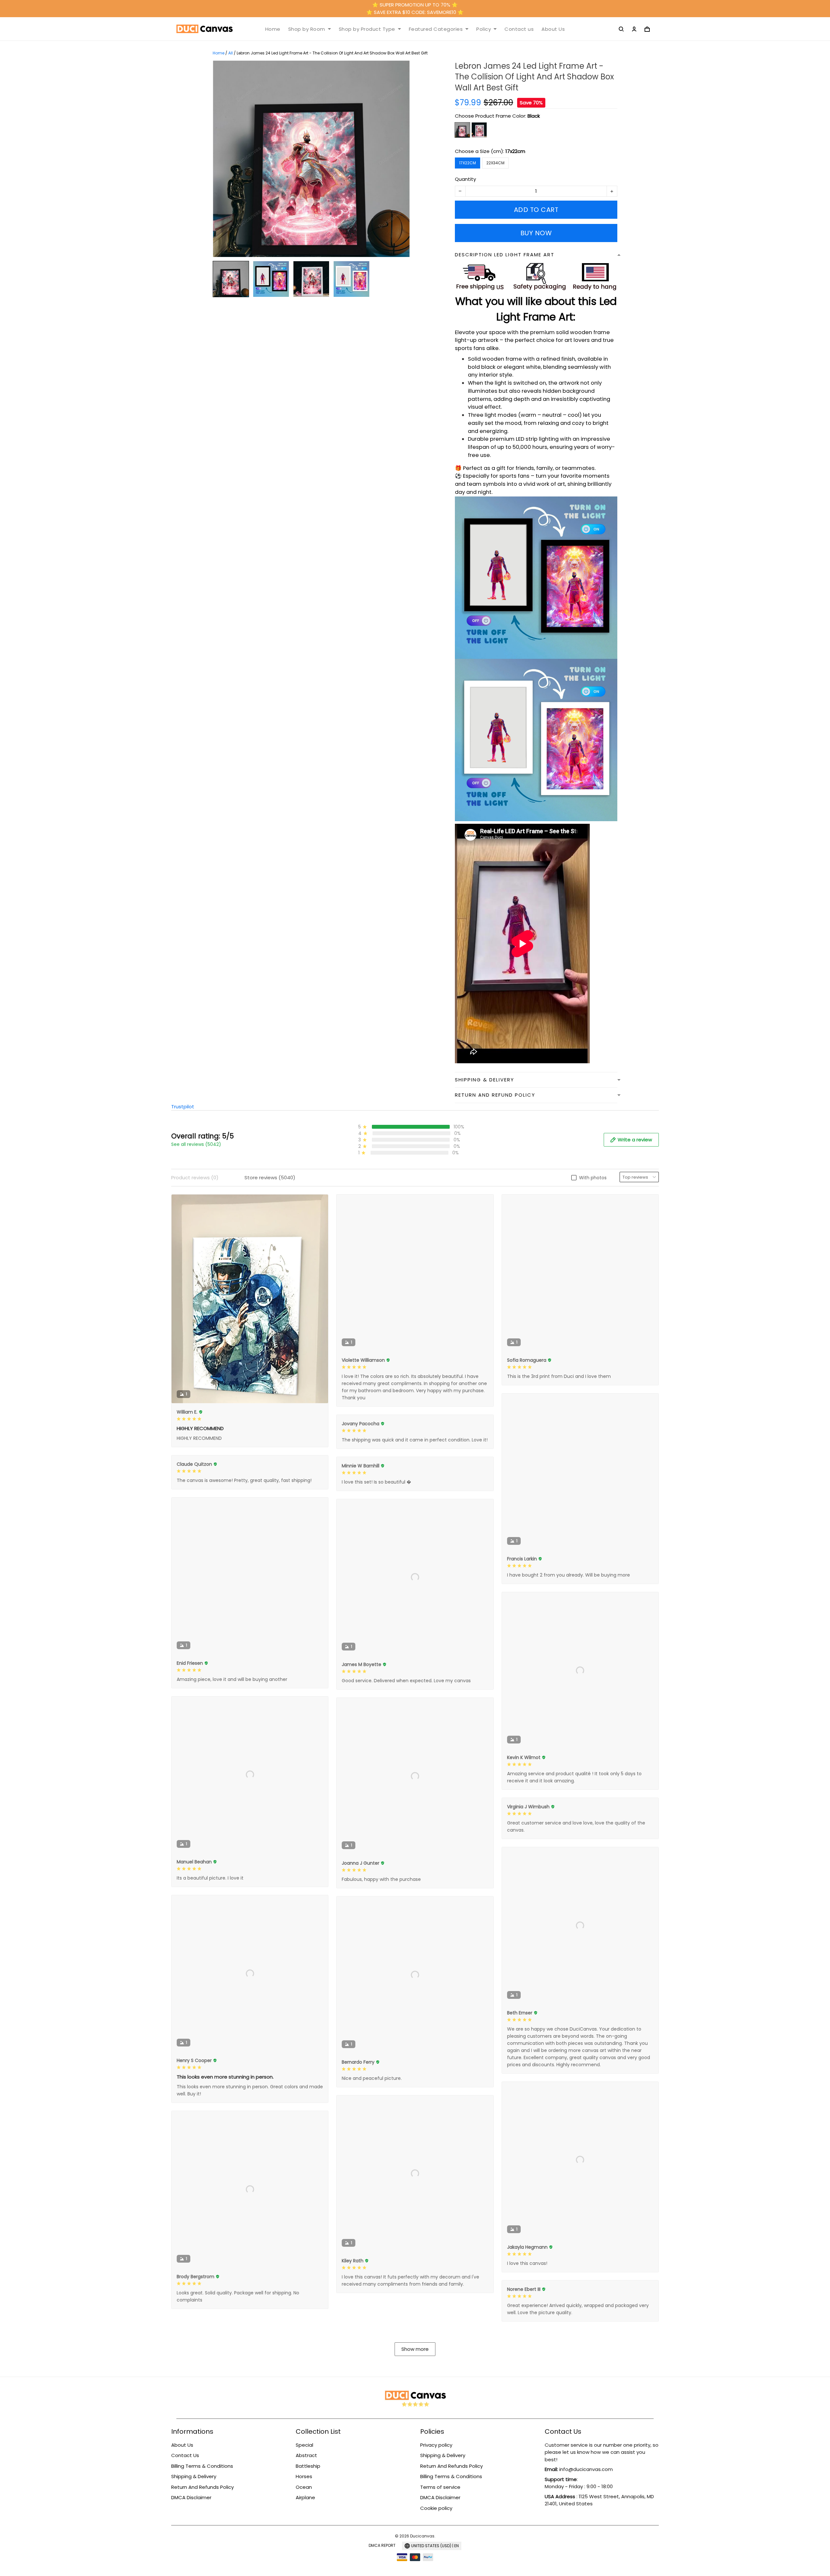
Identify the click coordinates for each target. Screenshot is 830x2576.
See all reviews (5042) (196, 1144)
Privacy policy (436, 2445)
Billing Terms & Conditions (202, 2466)
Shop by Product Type (367, 29)
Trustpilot (183, 1107)
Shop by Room (307, 29)
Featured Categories (436, 29)
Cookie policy (436, 2508)
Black (534, 116)
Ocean (304, 2487)
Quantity (465, 179)
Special (304, 2445)
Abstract (306, 2455)
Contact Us (185, 2455)
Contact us (519, 29)
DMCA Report (382, 2545)
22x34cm (495, 163)
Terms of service (440, 2487)
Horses (304, 2476)
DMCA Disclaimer (191, 2497)
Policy (484, 29)
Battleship (308, 2466)
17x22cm (515, 151)
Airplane (305, 2497)
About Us (553, 29)
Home (273, 29)
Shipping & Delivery (194, 2476)
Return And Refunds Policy (202, 2487)
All (231, 53)
